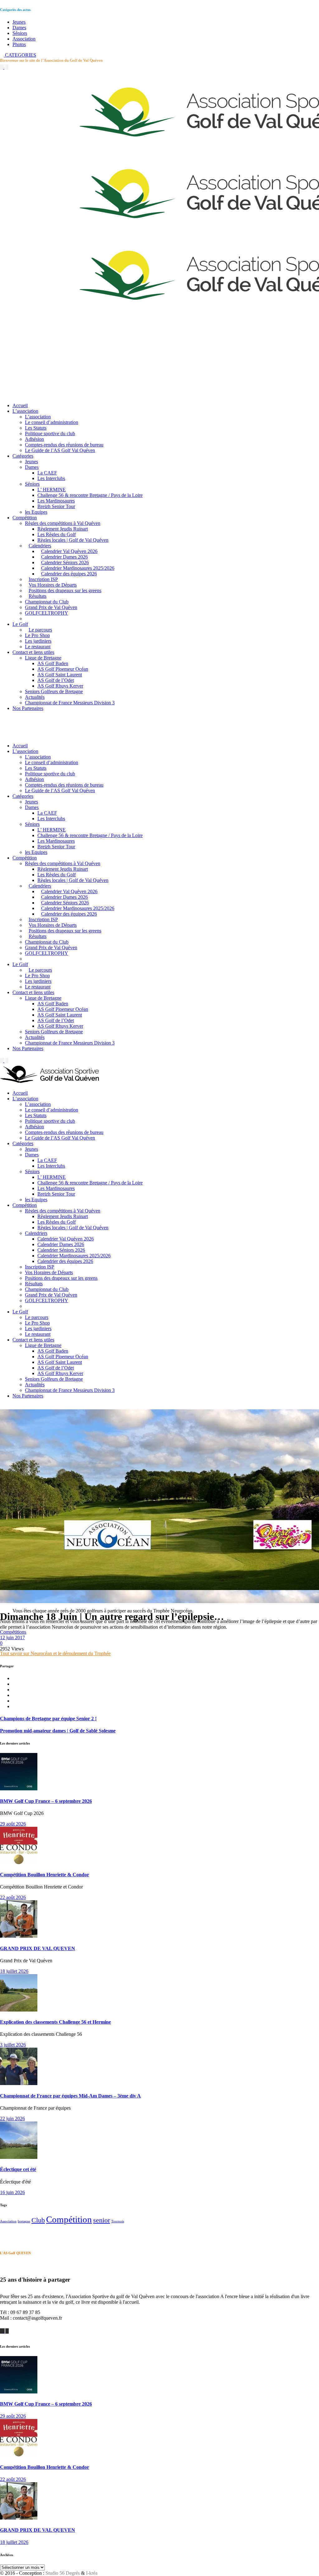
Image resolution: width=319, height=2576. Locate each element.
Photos (19, 44)
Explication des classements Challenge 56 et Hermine (55, 2022)
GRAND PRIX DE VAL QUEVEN (38, 1948)
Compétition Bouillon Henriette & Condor (45, 1875)
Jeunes (19, 22)
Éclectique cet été (18, 2169)
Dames (19, 28)
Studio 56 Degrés (63, 2573)
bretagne (24, 2221)
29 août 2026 (13, 1824)
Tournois (118, 2221)
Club (38, 2220)
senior (102, 2220)
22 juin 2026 (12, 2119)
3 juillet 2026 (13, 2045)
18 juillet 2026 (14, 1971)
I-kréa (92, 2573)
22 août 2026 (13, 1897)
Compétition (69, 2219)
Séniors (20, 33)
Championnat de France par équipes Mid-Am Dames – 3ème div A (70, 2096)
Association (24, 39)
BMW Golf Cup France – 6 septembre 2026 (46, 1801)
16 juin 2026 (12, 2192)
